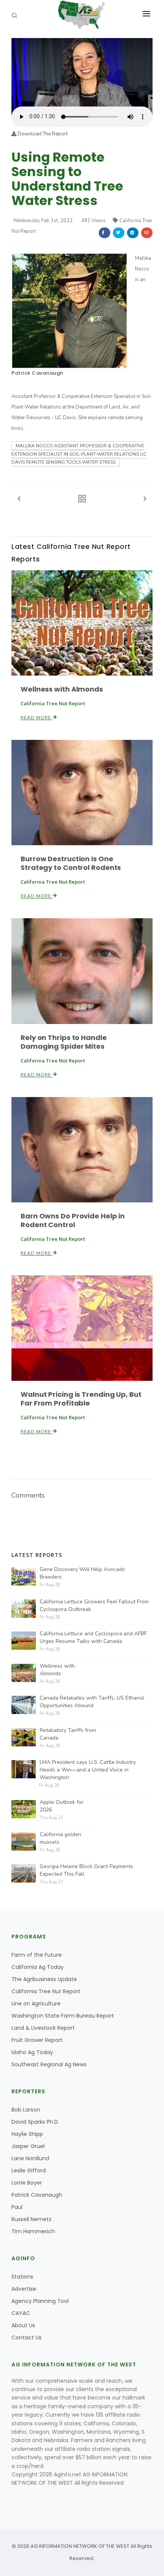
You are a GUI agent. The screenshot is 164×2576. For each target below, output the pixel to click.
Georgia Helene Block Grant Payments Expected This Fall (86, 1870)
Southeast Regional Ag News (49, 2064)
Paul (17, 2207)
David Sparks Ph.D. (35, 2122)
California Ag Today (38, 1967)
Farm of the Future (37, 1955)
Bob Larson (26, 2110)
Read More (37, 718)
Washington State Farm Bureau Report (63, 2016)
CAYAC (21, 2313)
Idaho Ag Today (32, 2052)
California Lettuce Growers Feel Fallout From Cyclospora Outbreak (94, 1605)
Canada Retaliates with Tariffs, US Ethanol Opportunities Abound (92, 1702)
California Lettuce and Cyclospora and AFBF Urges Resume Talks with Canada (93, 1637)
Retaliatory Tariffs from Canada (68, 1734)
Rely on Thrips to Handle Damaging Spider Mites (64, 1042)
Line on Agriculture (36, 2004)
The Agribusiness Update (44, 1979)
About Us (23, 2325)
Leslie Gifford (29, 2171)
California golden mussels (60, 1838)
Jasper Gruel (28, 2146)
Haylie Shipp (27, 2134)
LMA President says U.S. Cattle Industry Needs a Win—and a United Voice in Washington (88, 1770)
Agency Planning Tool (40, 2301)
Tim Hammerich (33, 2231)
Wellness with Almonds (62, 689)
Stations (22, 2277)
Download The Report (42, 134)
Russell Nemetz (31, 2219)
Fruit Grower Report (37, 2040)
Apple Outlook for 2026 (62, 1806)
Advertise (24, 2289)
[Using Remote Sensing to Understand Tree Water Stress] (82, 72)
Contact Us (27, 2337)
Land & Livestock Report (43, 2028)
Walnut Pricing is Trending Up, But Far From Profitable (81, 1399)
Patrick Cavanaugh (37, 373)
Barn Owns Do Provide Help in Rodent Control (73, 1220)
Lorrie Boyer (27, 2183)
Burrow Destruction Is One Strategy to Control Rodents (71, 863)
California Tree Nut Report (46, 1991)
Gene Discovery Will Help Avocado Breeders (82, 1573)
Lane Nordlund (30, 2158)
